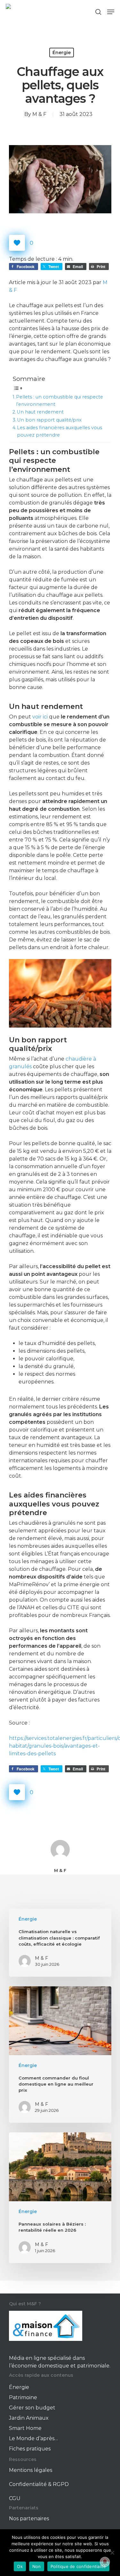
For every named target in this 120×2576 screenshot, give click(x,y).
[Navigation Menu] (111, 12)
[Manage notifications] (105, 2562)
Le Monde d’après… (33, 2438)
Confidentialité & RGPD (39, 2484)
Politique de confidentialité (78, 2566)
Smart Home (25, 2428)
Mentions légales (31, 2470)
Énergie (62, 53)
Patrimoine (23, 2397)
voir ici (40, 717)
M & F (39, 114)
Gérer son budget (32, 2408)
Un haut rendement (40, 412)
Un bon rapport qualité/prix (49, 420)
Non (37, 2566)
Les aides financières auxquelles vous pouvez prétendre (60, 431)
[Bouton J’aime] (17, 243)
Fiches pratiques (30, 2449)
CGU (15, 2498)
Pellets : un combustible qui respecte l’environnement (60, 401)
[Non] (112, 2553)
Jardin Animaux (29, 2418)
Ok (20, 2566)
